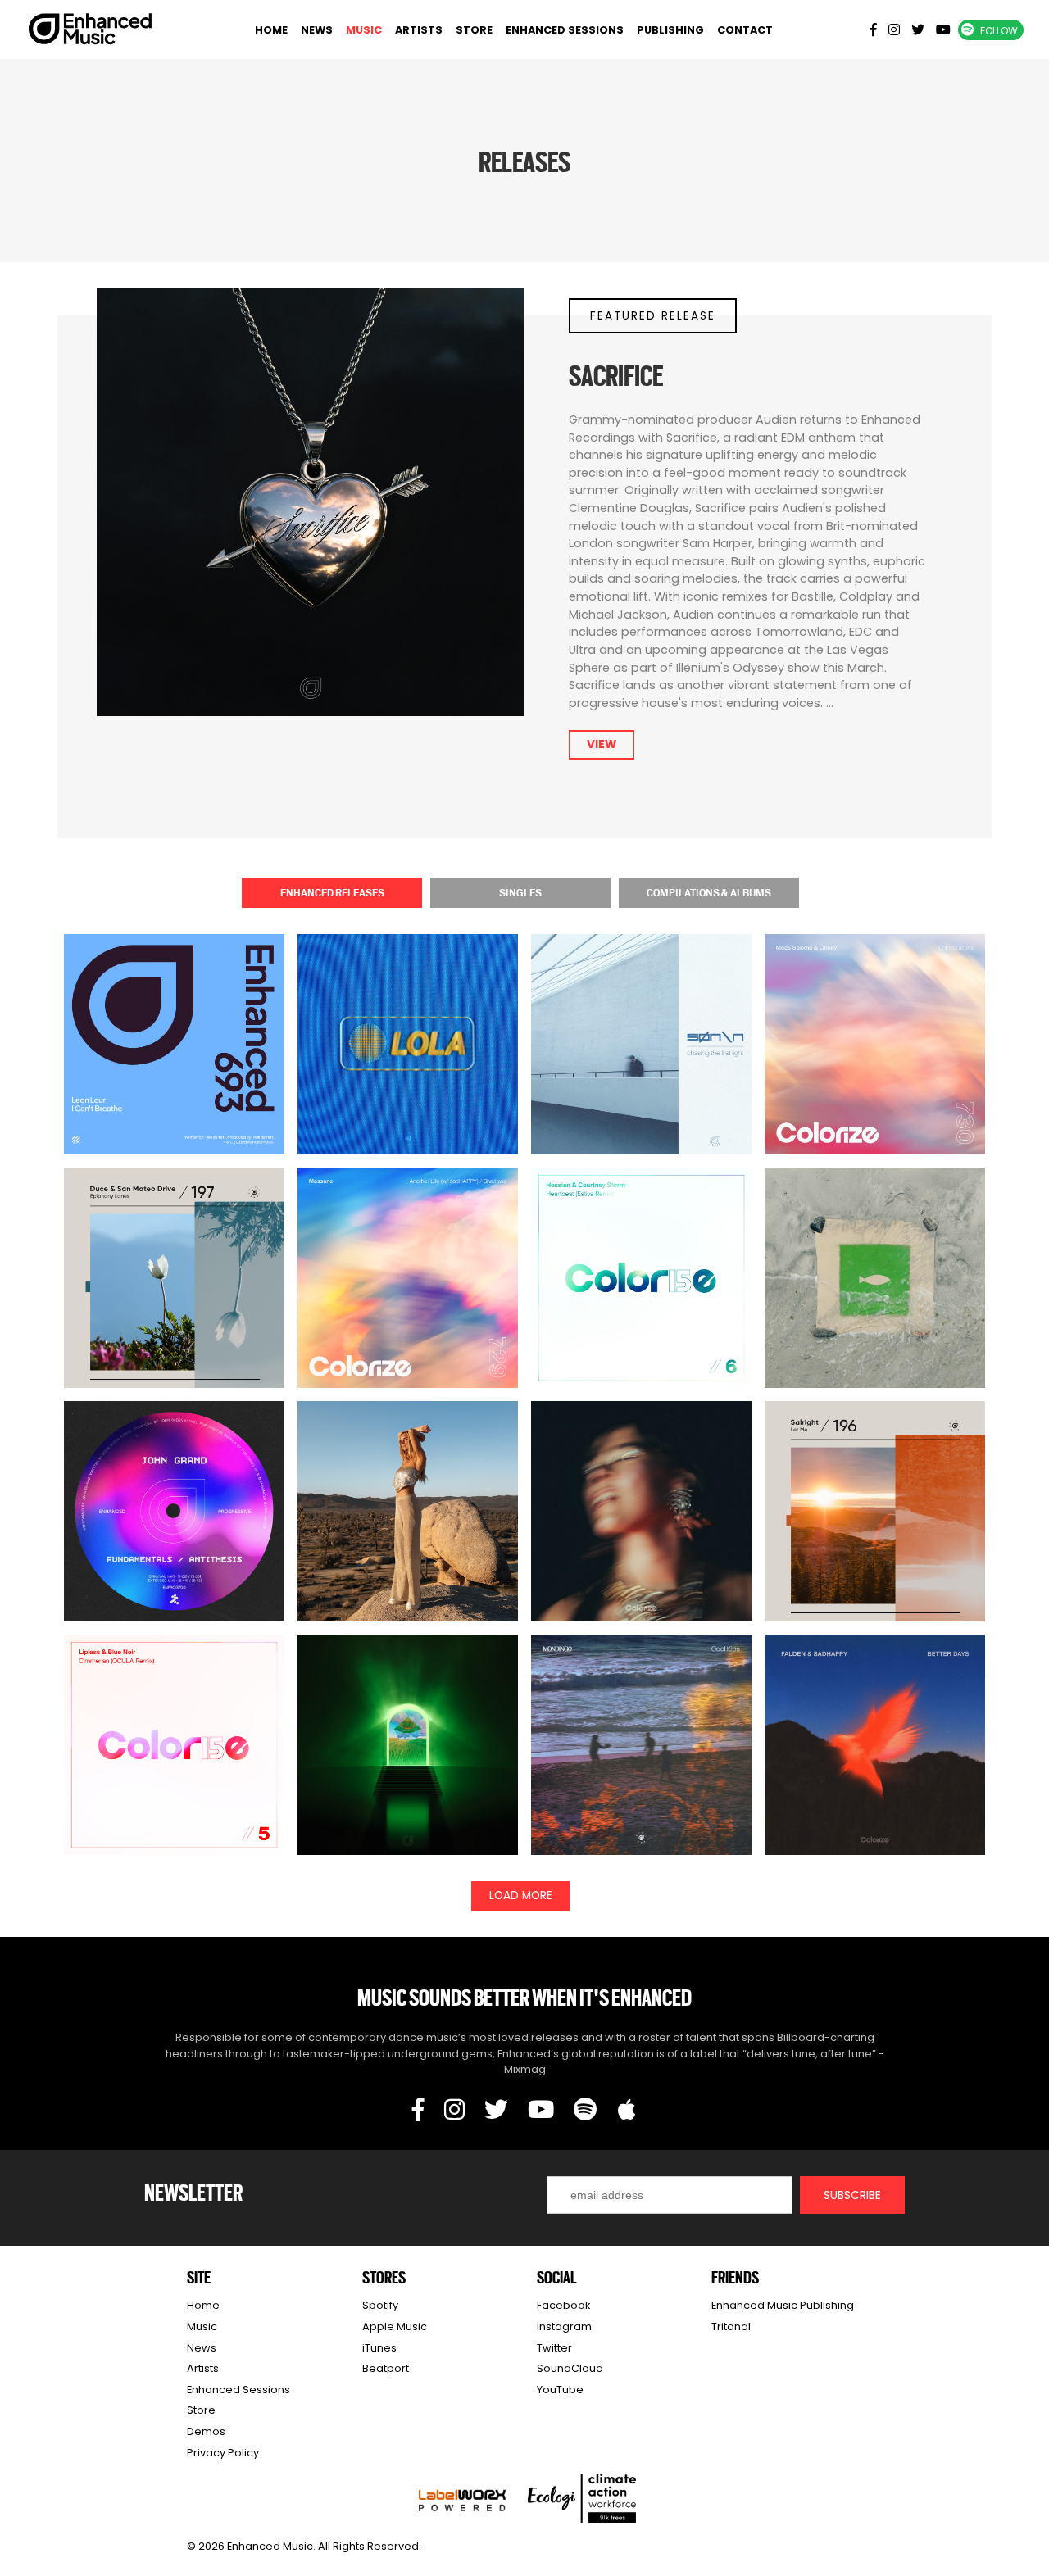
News (317, 30)
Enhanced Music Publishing (783, 2305)
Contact (745, 30)
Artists (419, 30)
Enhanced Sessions (565, 30)
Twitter (554, 2348)
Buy (175, 1075)
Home (271, 30)
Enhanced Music (91, 32)
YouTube (560, 2390)
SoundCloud (570, 2368)
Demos (206, 2431)
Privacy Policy (223, 2453)
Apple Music (395, 2327)
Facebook (563, 2305)
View (602, 744)
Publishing (670, 30)
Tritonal (731, 2327)
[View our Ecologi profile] (582, 2498)
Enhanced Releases (332, 892)
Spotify (380, 2305)
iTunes (379, 2348)
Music (364, 30)
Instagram (564, 2327)
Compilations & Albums (709, 892)
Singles (520, 892)
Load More (521, 1896)
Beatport (386, 2368)
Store (474, 30)
